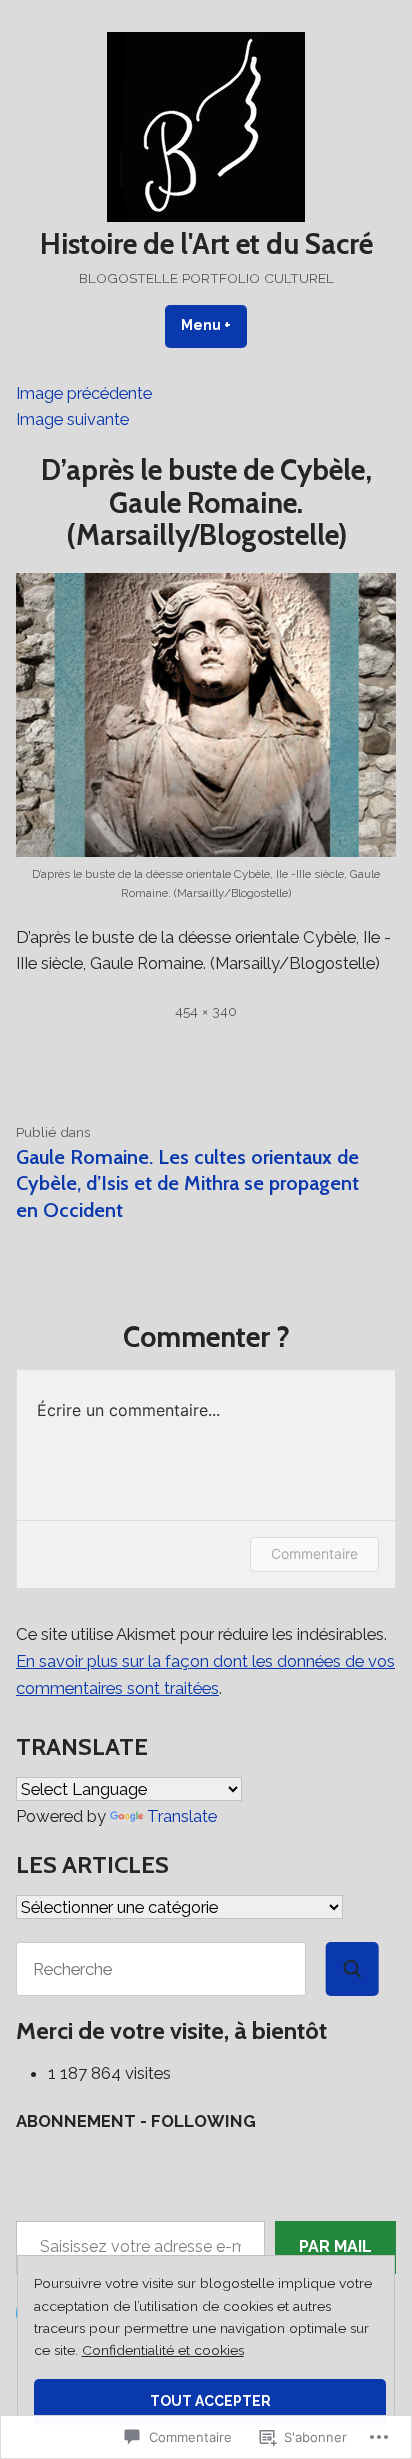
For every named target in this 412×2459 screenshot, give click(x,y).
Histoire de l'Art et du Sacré (206, 243)
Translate (182, 1816)
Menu (214, 325)
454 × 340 (206, 1011)
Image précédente (84, 393)
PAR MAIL (335, 2246)
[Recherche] (352, 1969)
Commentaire (314, 1553)
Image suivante (72, 419)
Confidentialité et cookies (163, 2350)
